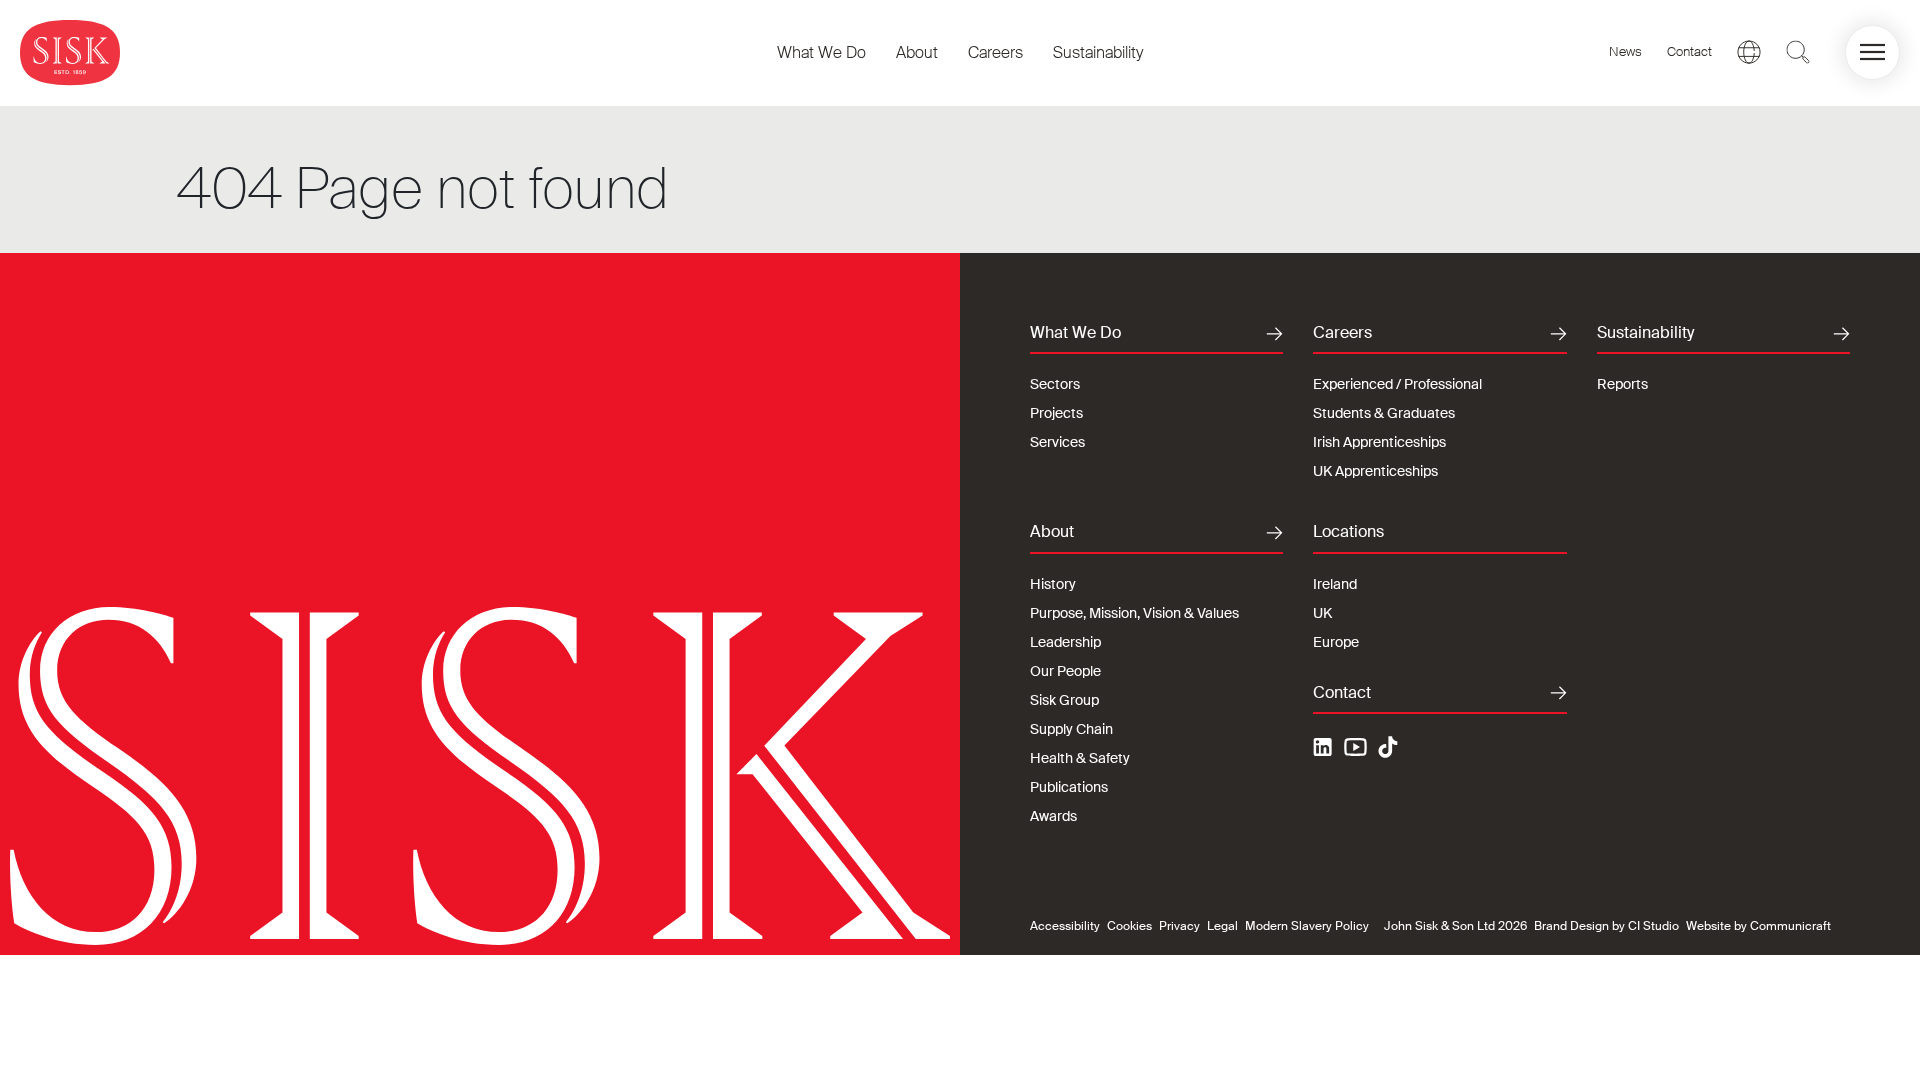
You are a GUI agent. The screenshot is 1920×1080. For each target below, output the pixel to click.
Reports (1622, 384)
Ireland (1335, 584)
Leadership (1065, 642)
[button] (1872, 52)
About (917, 52)
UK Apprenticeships (1375, 471)
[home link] (70, 52)
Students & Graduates (1384, 413)
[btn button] (1798, 52)
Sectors (1055, 384)
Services (1057, 442)
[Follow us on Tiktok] (1388, 747)
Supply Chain (1071, 729)
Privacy (1179, 926)
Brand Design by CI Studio (1606, 926)
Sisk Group (1064, 700)
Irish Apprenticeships (1379, 442)
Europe (1336, 642)
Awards (1053, 816)
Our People (1065, 671)
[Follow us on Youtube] (1356, 750)
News (1625, 51)
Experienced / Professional (1397, 384)
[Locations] (1749, 52)
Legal (1222, 926)
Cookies (1129, 926)
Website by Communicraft (1758, 926)
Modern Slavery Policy (1307, 926)
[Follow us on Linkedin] (1325, 750)
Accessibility (1065, 926)
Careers (995, 52)
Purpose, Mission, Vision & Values (1134, 613)
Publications (1069, 787)
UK (1322, 613)
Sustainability (1098, 52)
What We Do (821, 52)
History (1053, 584)
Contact (1689, 51)
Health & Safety (1080, 758)
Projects (1056, 413)
